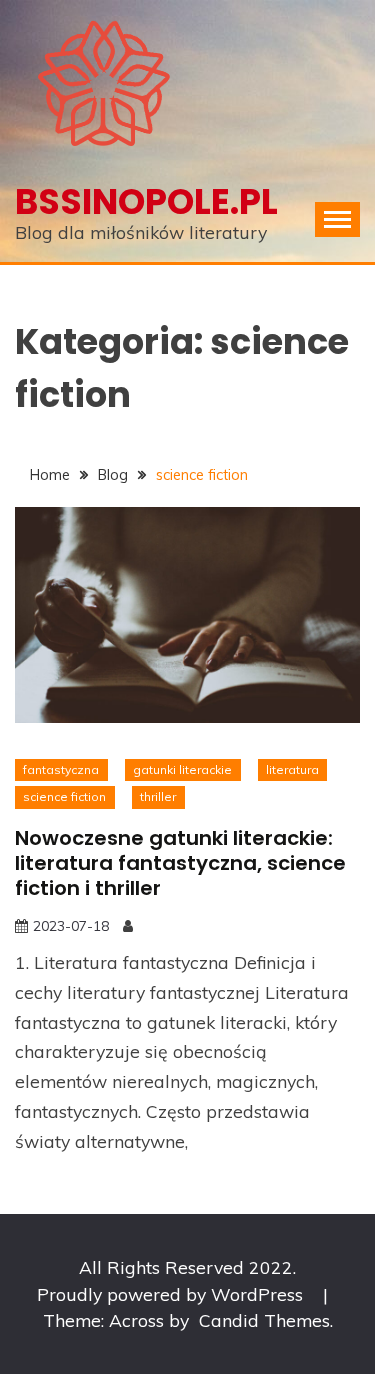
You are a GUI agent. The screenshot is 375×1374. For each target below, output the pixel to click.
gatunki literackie (182, 769)
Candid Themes (264, 1320)
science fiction (64, 796)
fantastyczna (61, 769)
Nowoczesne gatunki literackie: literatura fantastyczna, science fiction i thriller (180, 863)
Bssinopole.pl (146, 201)
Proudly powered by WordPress (172, 1294)
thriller (158, 796)
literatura (292, 769)
